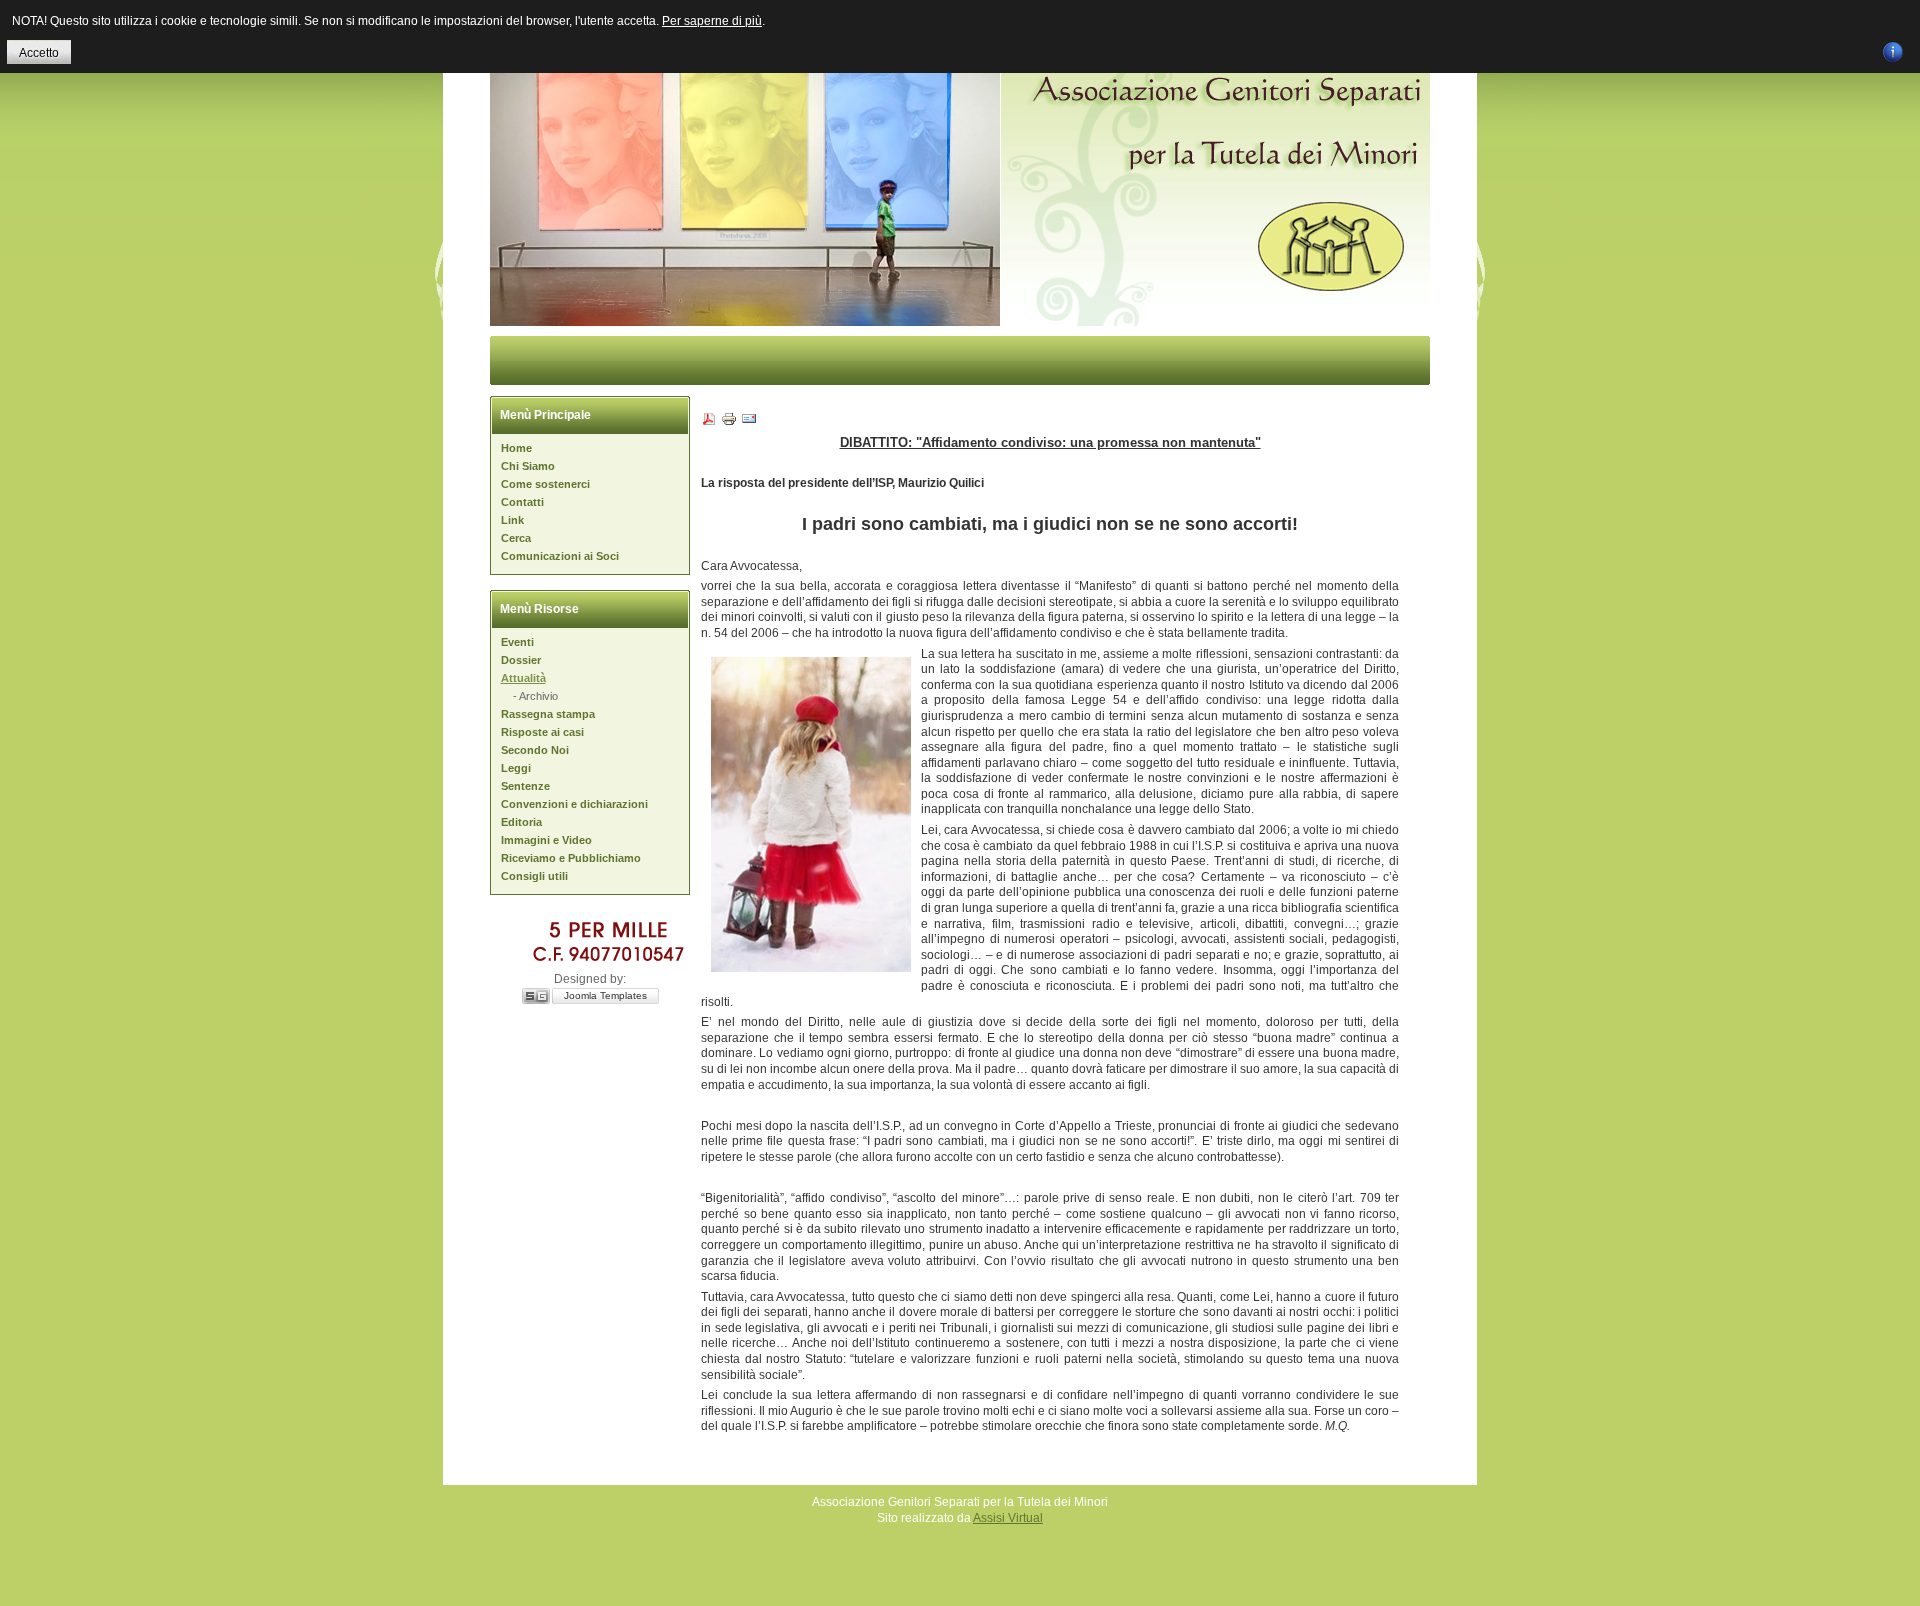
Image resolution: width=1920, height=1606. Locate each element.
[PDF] (709, 423)
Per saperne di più (712, 21)
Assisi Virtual (1008, 1518)
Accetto (39, 53)
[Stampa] (729, 423)
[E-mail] (749, 423)
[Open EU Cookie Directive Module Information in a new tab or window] (1893, 49)
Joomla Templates (605, 995)
